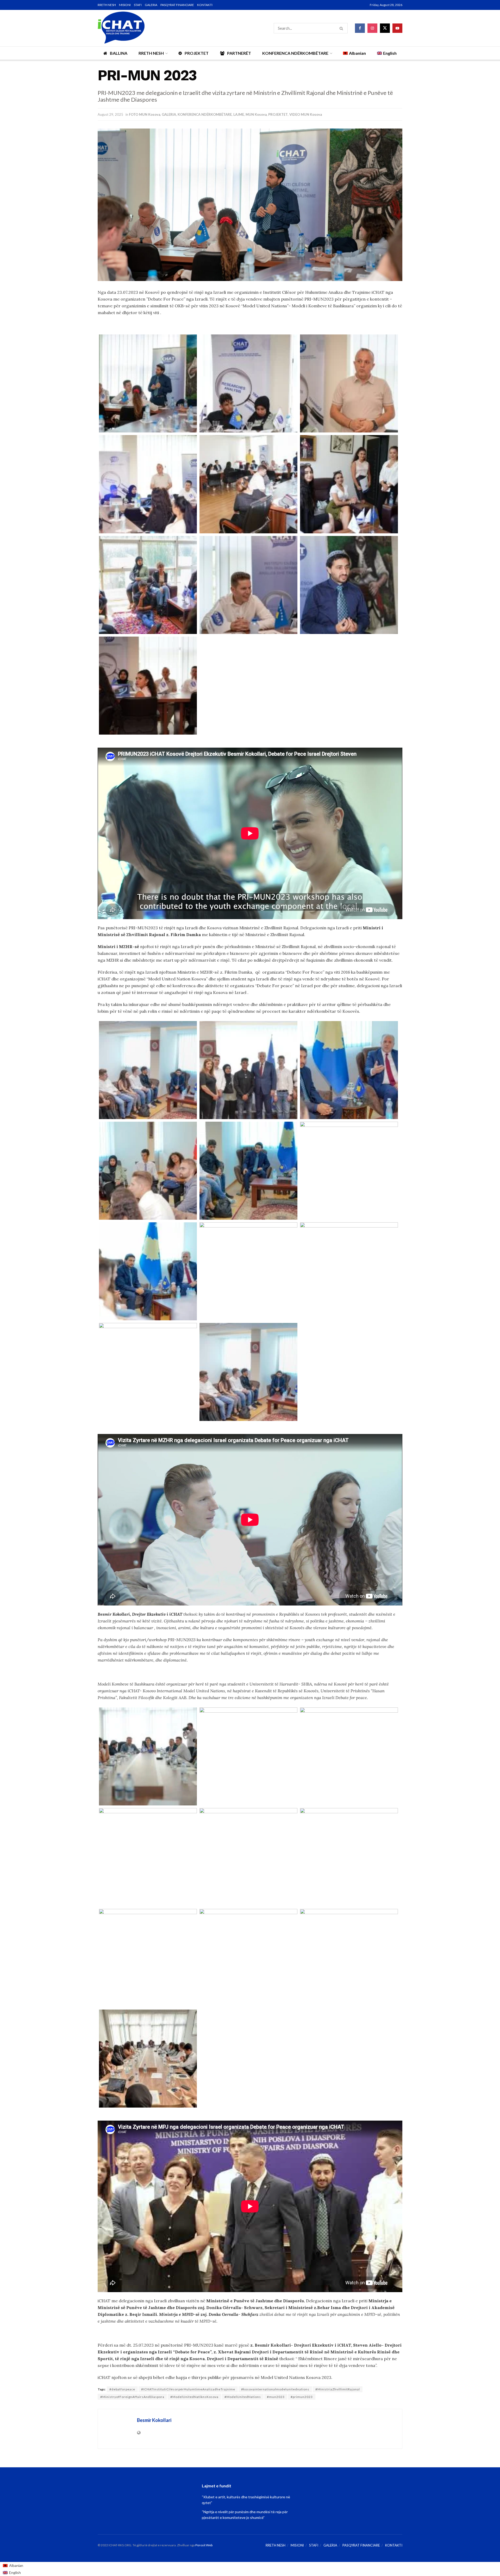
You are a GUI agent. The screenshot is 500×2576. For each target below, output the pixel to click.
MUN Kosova (256, 114)
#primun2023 (302, 2397)
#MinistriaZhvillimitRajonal (338, 2389)
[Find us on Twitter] (385, 28)
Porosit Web (204, 2545)
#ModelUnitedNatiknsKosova (194, 2397)
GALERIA (151, 5)
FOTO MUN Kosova (145, 114)
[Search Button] (342, 28)
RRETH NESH (107, 5)
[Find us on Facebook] (360, 28)
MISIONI (125, 5)
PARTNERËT (239, 53)
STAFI (138, 5)
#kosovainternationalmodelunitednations (275, 2389)
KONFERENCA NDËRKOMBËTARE (295, 53)
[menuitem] (13, 2566)
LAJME (239, 114)
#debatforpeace (122, 2389)
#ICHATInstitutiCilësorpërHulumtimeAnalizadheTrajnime (188, 2389)
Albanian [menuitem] (16, 2565)
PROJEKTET (197, 53)
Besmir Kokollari (154, 2420)
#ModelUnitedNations (243, 2397)
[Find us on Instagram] (372, 28)
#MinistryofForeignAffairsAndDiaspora (132, 2397)
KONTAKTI (205, 5)
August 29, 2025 (110, 114)
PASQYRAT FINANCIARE (177, 5)
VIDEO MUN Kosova (306, 114)
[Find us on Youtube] (397, 28)
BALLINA (119, 53)
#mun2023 (276, 2397)
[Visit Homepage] (121, 28)
